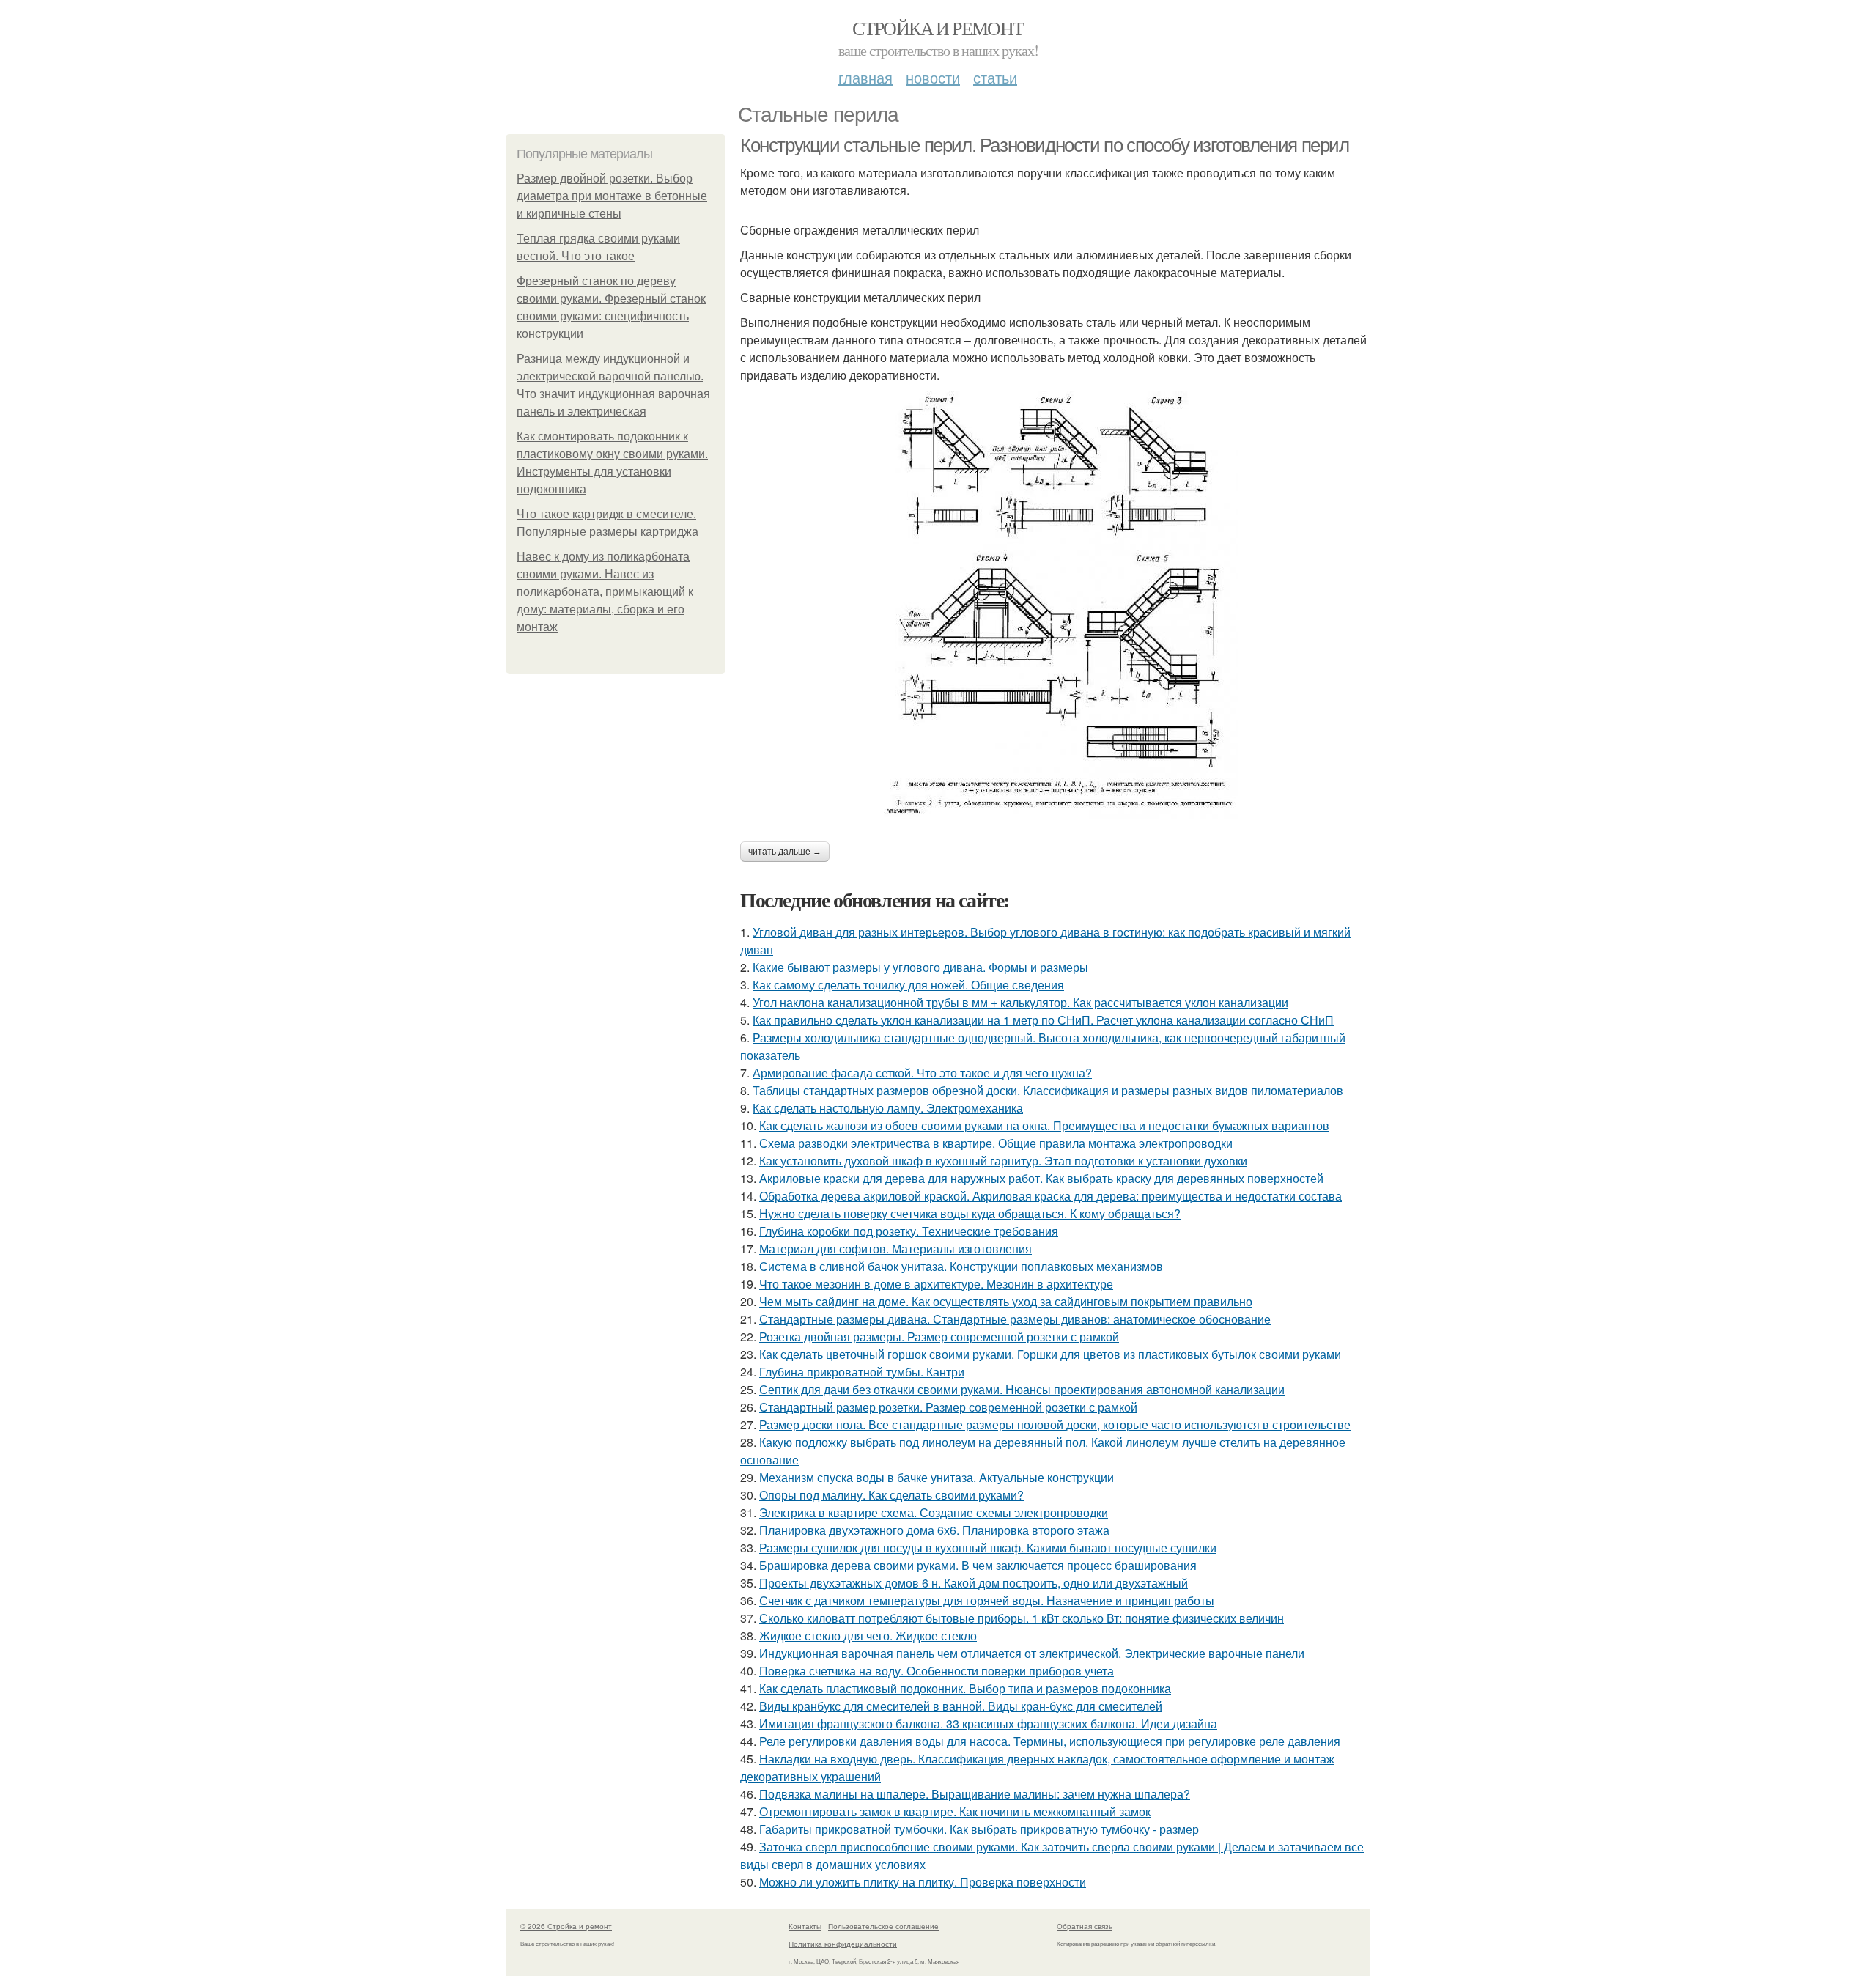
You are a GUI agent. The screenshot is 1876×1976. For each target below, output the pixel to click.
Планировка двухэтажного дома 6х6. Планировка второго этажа (934, 1530)
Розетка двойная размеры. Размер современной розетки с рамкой (939, 1337)
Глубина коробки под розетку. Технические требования (909, 1231)
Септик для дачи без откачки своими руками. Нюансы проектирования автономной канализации (1022, 1389)
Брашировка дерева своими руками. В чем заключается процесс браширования (978, 1565)
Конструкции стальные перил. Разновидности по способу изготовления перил (1045, 145)
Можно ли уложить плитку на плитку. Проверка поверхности (923, 1882)
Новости (933, 77)
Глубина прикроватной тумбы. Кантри (862, 1372)
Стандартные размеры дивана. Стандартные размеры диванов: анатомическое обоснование (1015, 1319)
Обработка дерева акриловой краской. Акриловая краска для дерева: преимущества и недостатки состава (1050, 1196)
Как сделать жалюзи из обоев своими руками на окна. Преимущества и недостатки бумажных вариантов (1044, 1125)
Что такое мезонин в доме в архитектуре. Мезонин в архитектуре (936, 1284)
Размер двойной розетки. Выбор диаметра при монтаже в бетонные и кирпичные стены (612, 196)
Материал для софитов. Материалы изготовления (895, 1249)
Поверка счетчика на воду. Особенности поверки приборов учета (937, 1671)
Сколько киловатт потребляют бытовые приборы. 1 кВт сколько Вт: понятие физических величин (1022, 1618)
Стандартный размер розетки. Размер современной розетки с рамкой (948, 1407)
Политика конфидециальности (843, 1944)
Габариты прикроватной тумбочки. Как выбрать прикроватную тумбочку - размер (979, 1829)
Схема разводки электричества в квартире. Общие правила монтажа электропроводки (996, 1143)
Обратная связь (1085, 1926)
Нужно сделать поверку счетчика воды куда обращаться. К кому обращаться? (970, 1213)
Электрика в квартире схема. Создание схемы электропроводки (934, 1512)
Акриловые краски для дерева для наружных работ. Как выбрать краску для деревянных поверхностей (1041, 1178)
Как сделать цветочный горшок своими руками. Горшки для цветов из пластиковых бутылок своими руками (1050, 1354)
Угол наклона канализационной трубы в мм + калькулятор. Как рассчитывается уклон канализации (1020, 1002)
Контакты (805, 1926)
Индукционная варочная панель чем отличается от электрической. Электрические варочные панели (1032, 1653)
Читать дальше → (785, 852)
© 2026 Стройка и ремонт (566, 1926)
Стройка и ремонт (938, 28)
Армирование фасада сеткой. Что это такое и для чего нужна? (922, 1073)
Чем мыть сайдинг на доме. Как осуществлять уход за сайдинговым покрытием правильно (1006, 1301)
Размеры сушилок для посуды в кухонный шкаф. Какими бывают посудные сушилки (988, 1548)
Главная (865, 77)
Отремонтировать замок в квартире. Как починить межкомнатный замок (955, 1811)
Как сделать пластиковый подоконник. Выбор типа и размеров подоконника (965, 1688)
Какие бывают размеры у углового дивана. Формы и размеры (920, 967)
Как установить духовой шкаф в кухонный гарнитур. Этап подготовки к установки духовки (1003, 1161)
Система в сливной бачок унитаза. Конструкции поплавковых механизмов (961, 1266)
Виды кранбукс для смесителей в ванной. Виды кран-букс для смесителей (961, 1706)
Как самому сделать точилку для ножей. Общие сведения (908, 985)
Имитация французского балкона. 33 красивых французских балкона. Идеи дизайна (988, 1724)
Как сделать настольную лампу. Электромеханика (888, 1108)
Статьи (995, 77)
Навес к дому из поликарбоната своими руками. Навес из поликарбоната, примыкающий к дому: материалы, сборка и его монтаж (605, 592)
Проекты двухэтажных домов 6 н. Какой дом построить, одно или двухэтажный (974, 1583)
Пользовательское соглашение (883, 1926)
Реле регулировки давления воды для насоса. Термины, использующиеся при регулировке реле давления (1050, 1741)
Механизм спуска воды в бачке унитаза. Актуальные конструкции (937, 1477)
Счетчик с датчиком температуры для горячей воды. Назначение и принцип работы (987, 1600)
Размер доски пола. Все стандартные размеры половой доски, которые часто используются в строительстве (1055, 1424)
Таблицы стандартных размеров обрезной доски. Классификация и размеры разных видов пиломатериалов (1048, 1090)
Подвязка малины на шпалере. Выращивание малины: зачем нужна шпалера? (975, 1794)
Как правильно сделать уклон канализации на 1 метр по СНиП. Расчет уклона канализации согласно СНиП (1043, 1020)
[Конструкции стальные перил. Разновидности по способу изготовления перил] (1055, 605)
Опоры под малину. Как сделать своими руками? (891, 1495)
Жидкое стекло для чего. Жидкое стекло (868, 1636)
